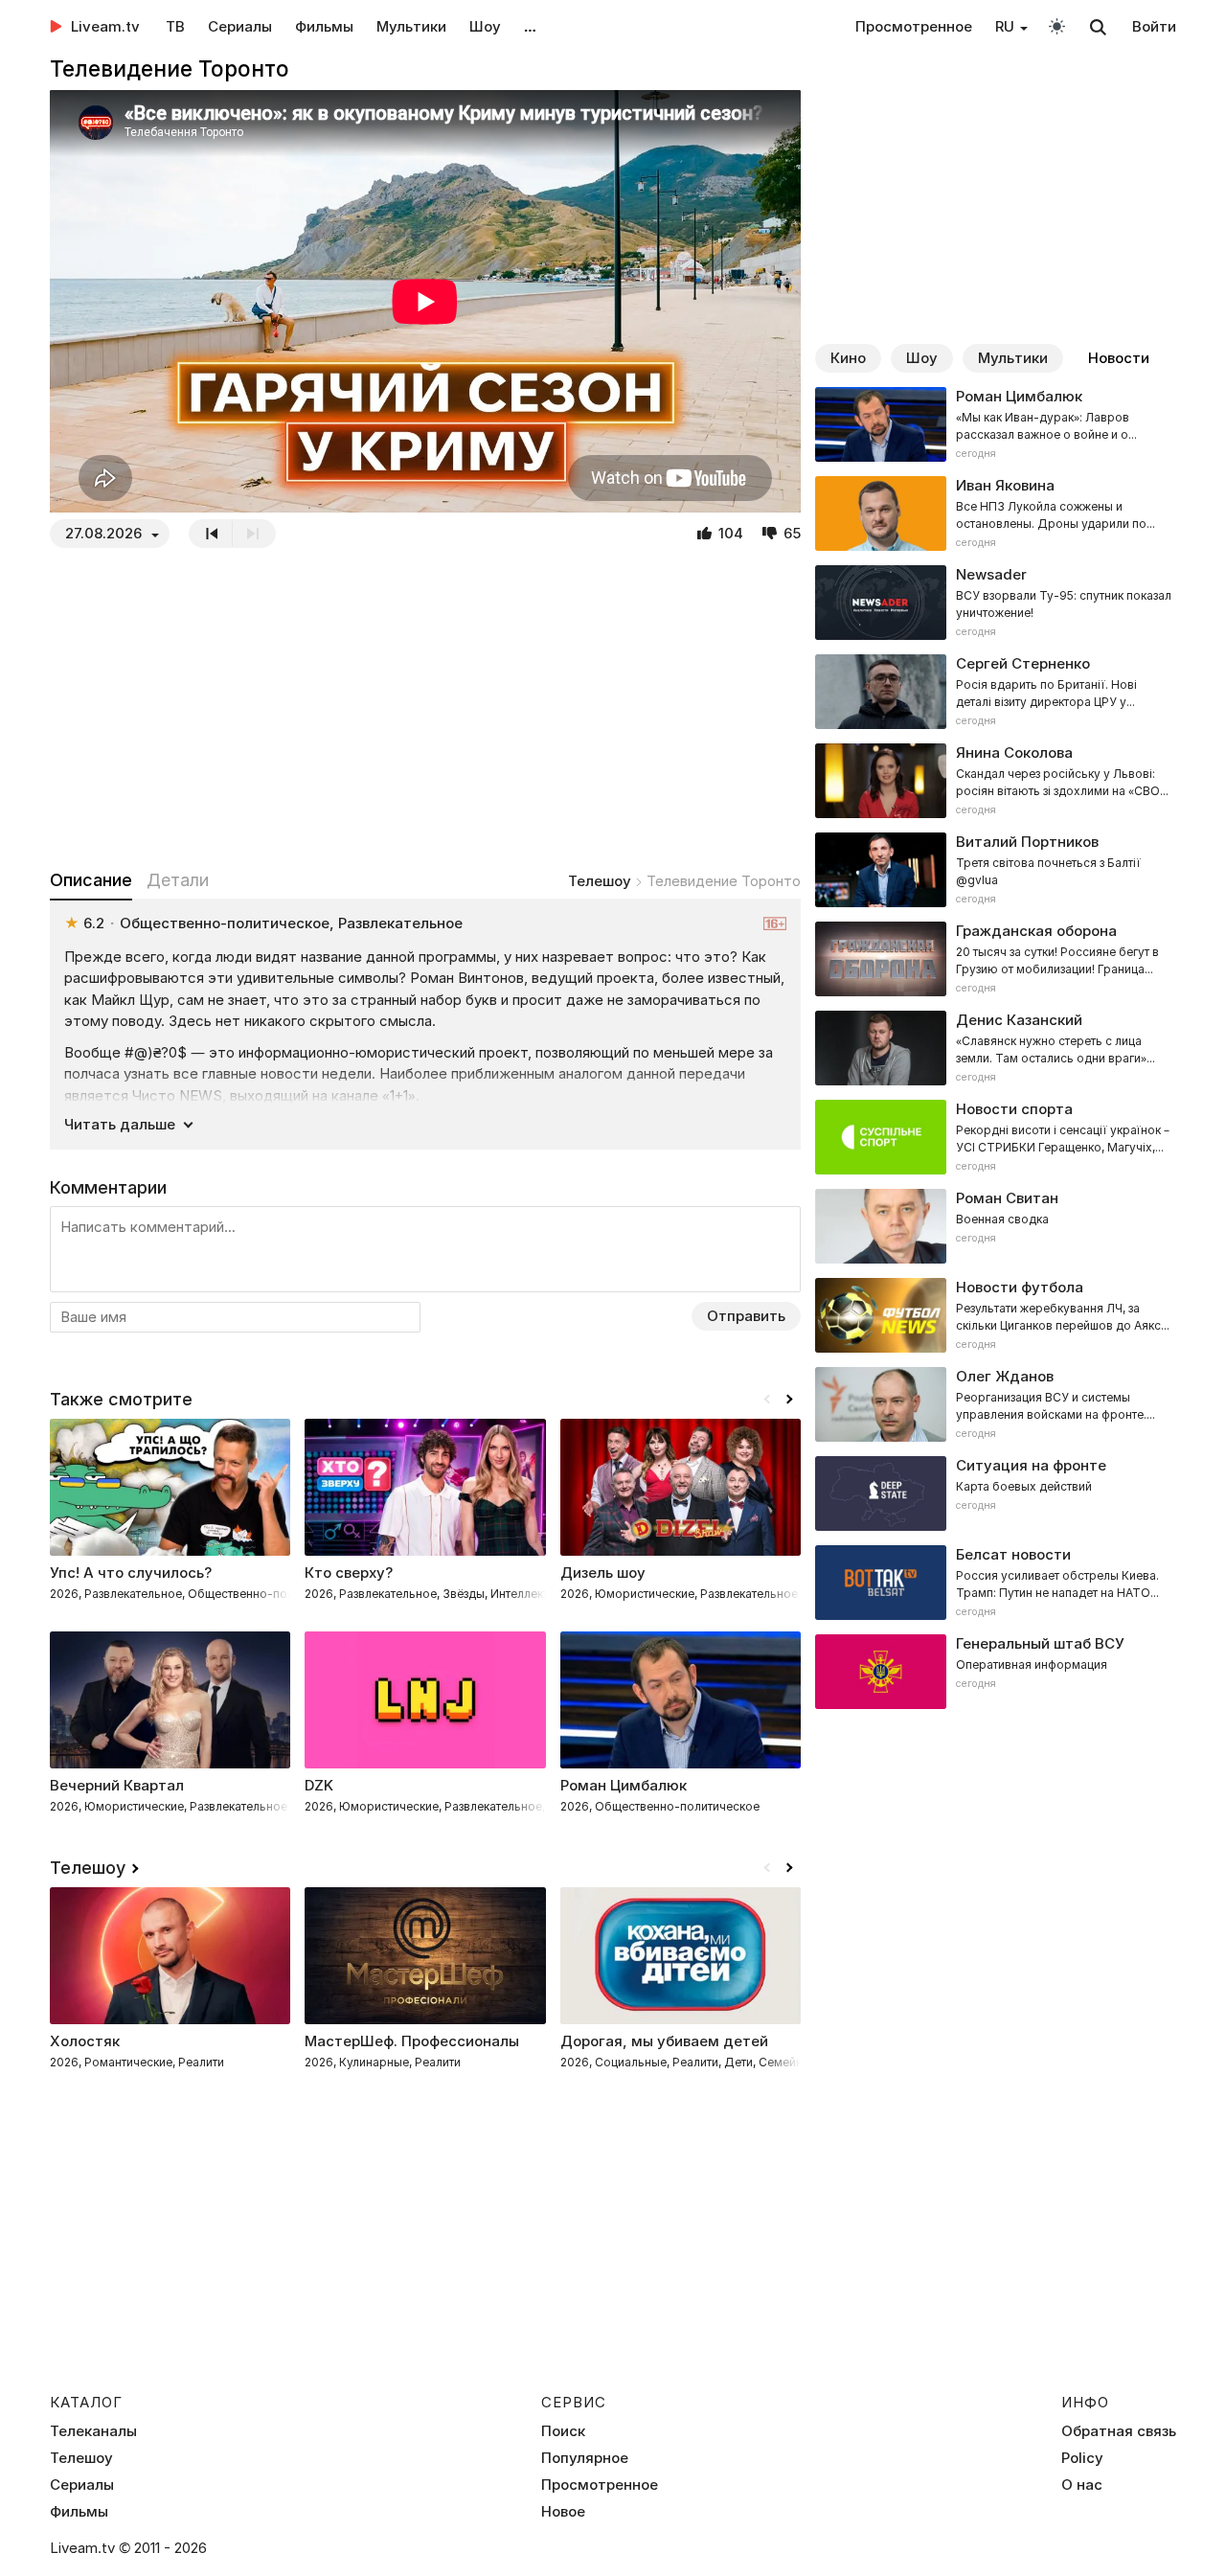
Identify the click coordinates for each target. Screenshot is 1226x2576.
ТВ (175, 26)
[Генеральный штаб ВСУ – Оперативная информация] (996, 1672)
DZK (319, 1785)
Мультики (411, 26)
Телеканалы (93, 2431)
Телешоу (600, 881)
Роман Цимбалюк (624, 1785)
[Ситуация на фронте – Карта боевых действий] (996, 1493)
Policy (1082, 2458)
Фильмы (324, 26)
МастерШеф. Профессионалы (412, 2041)
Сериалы (240, 26)
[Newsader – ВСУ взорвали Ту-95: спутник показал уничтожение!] (996, 603)
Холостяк (85, 2041)
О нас (1082, 2485)
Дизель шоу (603, 1573)
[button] (789, 1400)
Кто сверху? (349, 1573)
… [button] (530, 26)
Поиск (563, 2431)
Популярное (585, 2458)
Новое (563, 2512)
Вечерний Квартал (117, 1785)
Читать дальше (120, 1124)
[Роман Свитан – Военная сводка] (996, 1226)
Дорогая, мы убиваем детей (664, 2041)
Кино (848, 358)
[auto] (1057, 25)
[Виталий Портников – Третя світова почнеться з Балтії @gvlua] (996, 870)
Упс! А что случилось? (131, 1573)
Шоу (485, 26)
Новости (1119, 358)
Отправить (746, 1316)
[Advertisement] (425, 708)
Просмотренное (914, 26)
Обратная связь (1119, 2431)
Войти (1154, 26)
